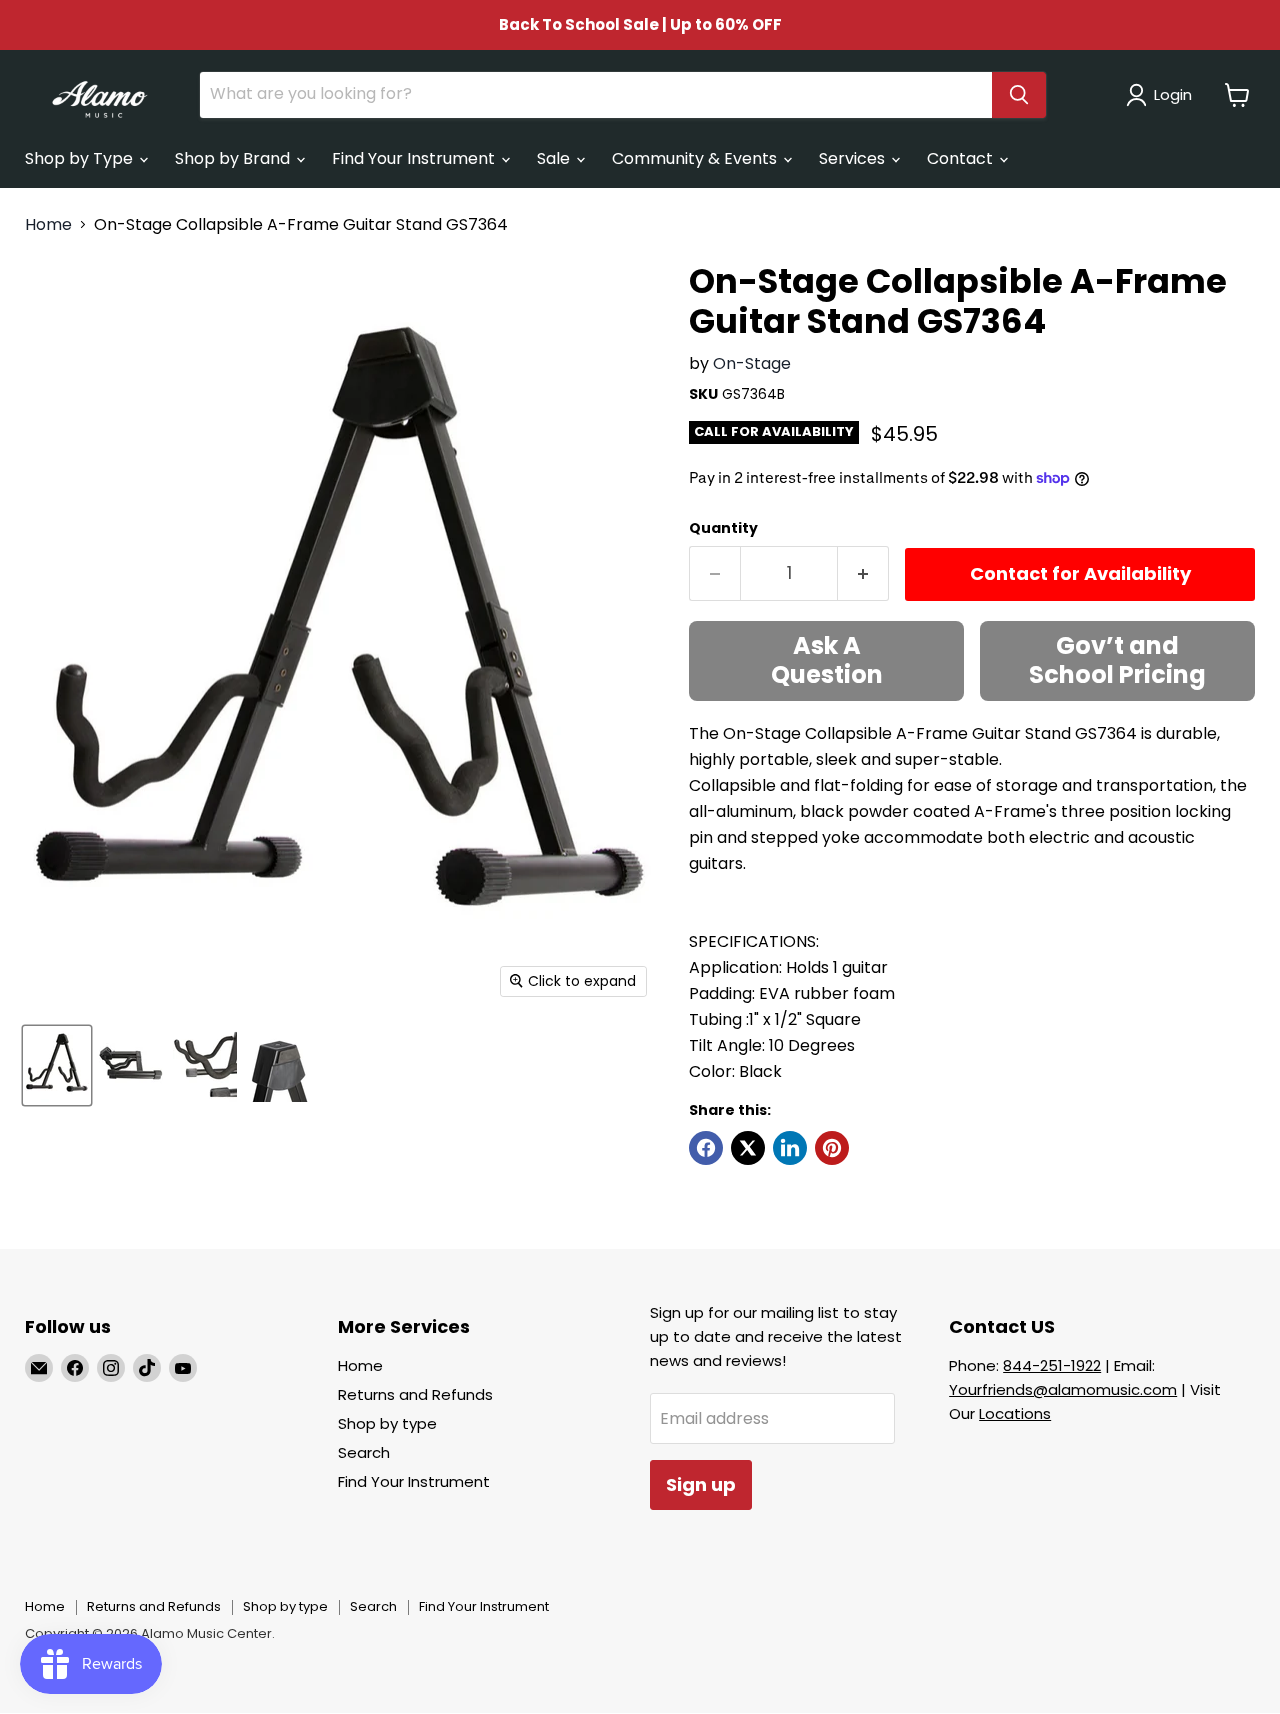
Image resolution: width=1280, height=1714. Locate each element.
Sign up (701, 1484)
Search (364, 1452)
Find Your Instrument (415, 158)
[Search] (1019, 95)
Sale (555, 158)
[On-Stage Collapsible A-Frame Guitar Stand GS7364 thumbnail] (57, 1064)
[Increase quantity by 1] (863, 573)
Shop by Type (81, 158)
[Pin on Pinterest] (832, 1148)
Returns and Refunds (415, 1394)
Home (48, 225)
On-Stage (752, 363)
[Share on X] (748, 1148)
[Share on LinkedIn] (790, 1148)
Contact (962, 158)
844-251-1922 (1052, 1365)
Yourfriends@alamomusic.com (1063, 1389)
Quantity (723, 528)
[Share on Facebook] (706, 1148)
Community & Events (696, 158)
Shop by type (387, 1423)
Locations (1015, 1413)
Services (854, 158)
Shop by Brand (234, 158)
